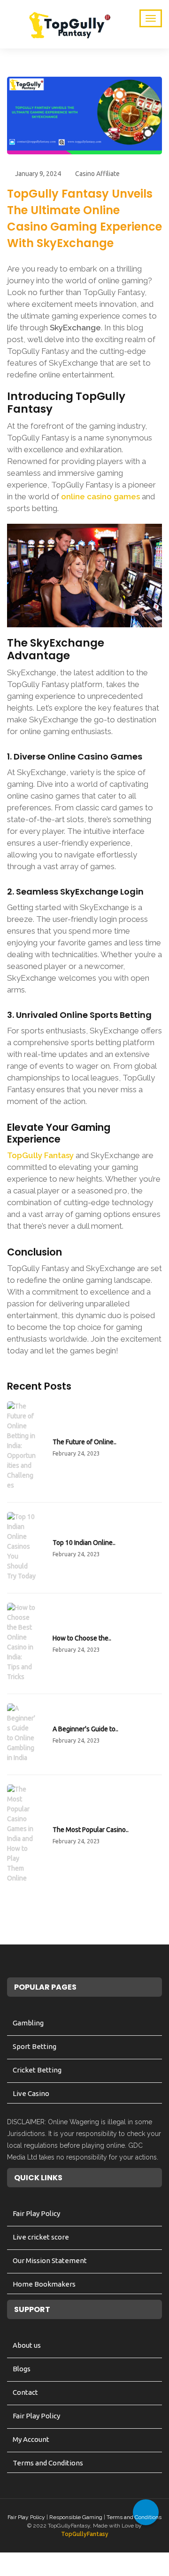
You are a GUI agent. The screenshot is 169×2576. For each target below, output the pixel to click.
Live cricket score (41, 2237)
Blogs (22, 2369)
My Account (31, 2439)
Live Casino (31, 2093)
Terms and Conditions (48, 2463)
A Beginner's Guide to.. (85, 1729)
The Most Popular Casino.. (91, 1830)
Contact (25, 2392)
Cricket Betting (37, 2070)
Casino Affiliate (97, 174)
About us (27, 2345)
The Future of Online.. (84, 1442)
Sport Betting (35, 2046)
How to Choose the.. (82, 1638)
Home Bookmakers (44, 2284)
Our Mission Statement (50, 2260)
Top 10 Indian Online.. (84, 1543)
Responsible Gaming (76, 2517)
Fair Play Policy (36, 2213)
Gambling (28, 2023)
